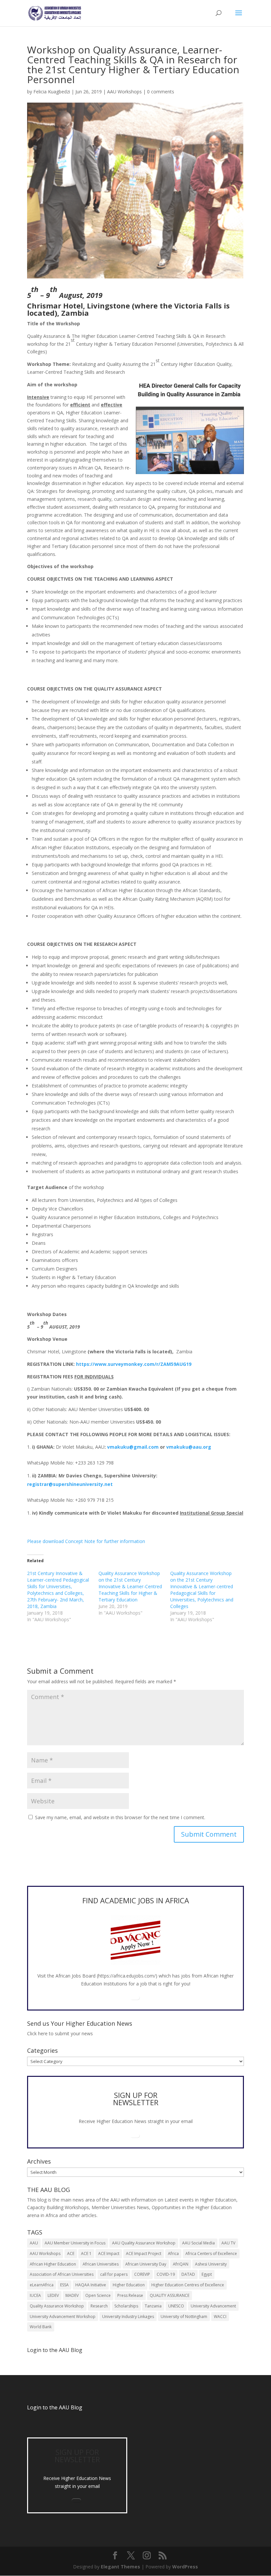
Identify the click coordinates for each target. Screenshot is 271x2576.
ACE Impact (109, 2254)
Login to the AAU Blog (55, 2407)
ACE (71, 2254)
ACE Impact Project (144, 2254)
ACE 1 (86, 2254)
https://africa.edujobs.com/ (127, 1976)
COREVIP (142, 2274)
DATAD (188, 2274)
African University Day (146, 2264)
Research (99, 2306)
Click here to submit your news (60, 2033)
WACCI (220, 2317)
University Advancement (213, 2306)
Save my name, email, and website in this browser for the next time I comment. (120, 1817)
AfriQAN (181, 2264)
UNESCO (176, 2306)
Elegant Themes (120, 2567)
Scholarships (126, 2306)
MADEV (72, 2295)
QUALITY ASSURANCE (170, 2295)
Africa (173, 2254)
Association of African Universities (62, 2274)
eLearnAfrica (42, 2285)
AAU (34, 2243)
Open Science (98, 2295)
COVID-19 (166, 2274)
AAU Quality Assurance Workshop (144, 2243)
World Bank (41, 2327)
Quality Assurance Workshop (57, 2306)
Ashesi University (211, 2264)
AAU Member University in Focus (75, 2243)
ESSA (64, 2285)
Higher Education (129, 2285)
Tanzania (153, 2306)
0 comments (161, 92)
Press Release (130, 2295)
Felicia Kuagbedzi (52, 92)
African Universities (101, 2264)
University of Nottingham (184, 2317)
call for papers (114, 2274)
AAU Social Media (198, 2243)
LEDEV (53, 2295)
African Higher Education (53, 2264)
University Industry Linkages (128, 2317)
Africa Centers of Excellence (211, 2254)
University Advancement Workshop (63, 2317)
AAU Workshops (124, 92)
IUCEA (35, 2295)
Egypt (207, 2274)
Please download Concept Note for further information (86, 1541)
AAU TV (228, 2243)
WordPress (185, 2567)
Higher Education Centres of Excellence (188, 2285)
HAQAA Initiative (91, 2285)
